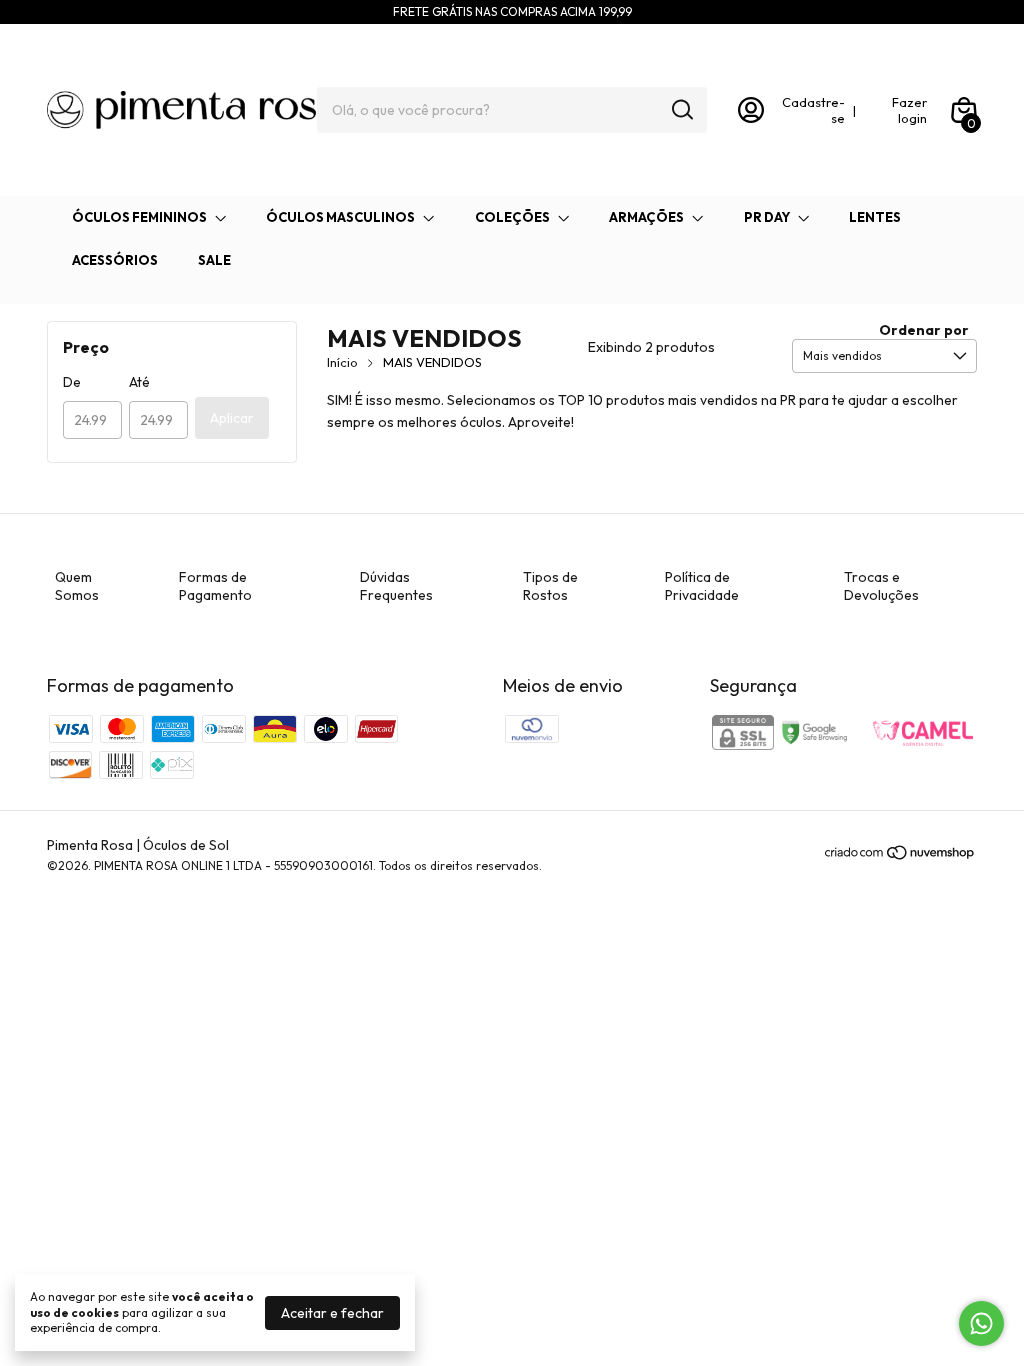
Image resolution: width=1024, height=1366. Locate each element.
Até (139, 382)
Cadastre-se (813, 110)
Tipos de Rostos (550, 586)
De (72, 382)
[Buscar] (681, 109)
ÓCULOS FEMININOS (139, 217)
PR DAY (767, 217)
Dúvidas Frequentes (396, 586)
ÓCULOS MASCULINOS (340, 217)
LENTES (875, 217)
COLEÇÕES (512, 217)
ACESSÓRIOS (115, 260)
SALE (214, 260)
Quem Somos (77, 586)
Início (342, 362)
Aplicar (232, 418)
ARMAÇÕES (646, 217)
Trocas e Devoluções (881, 586)
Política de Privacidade (702, 586)
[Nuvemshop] (900, 856)
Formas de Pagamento (215, 586)
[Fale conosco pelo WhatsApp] (981, 1323)
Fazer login (909, 110)
